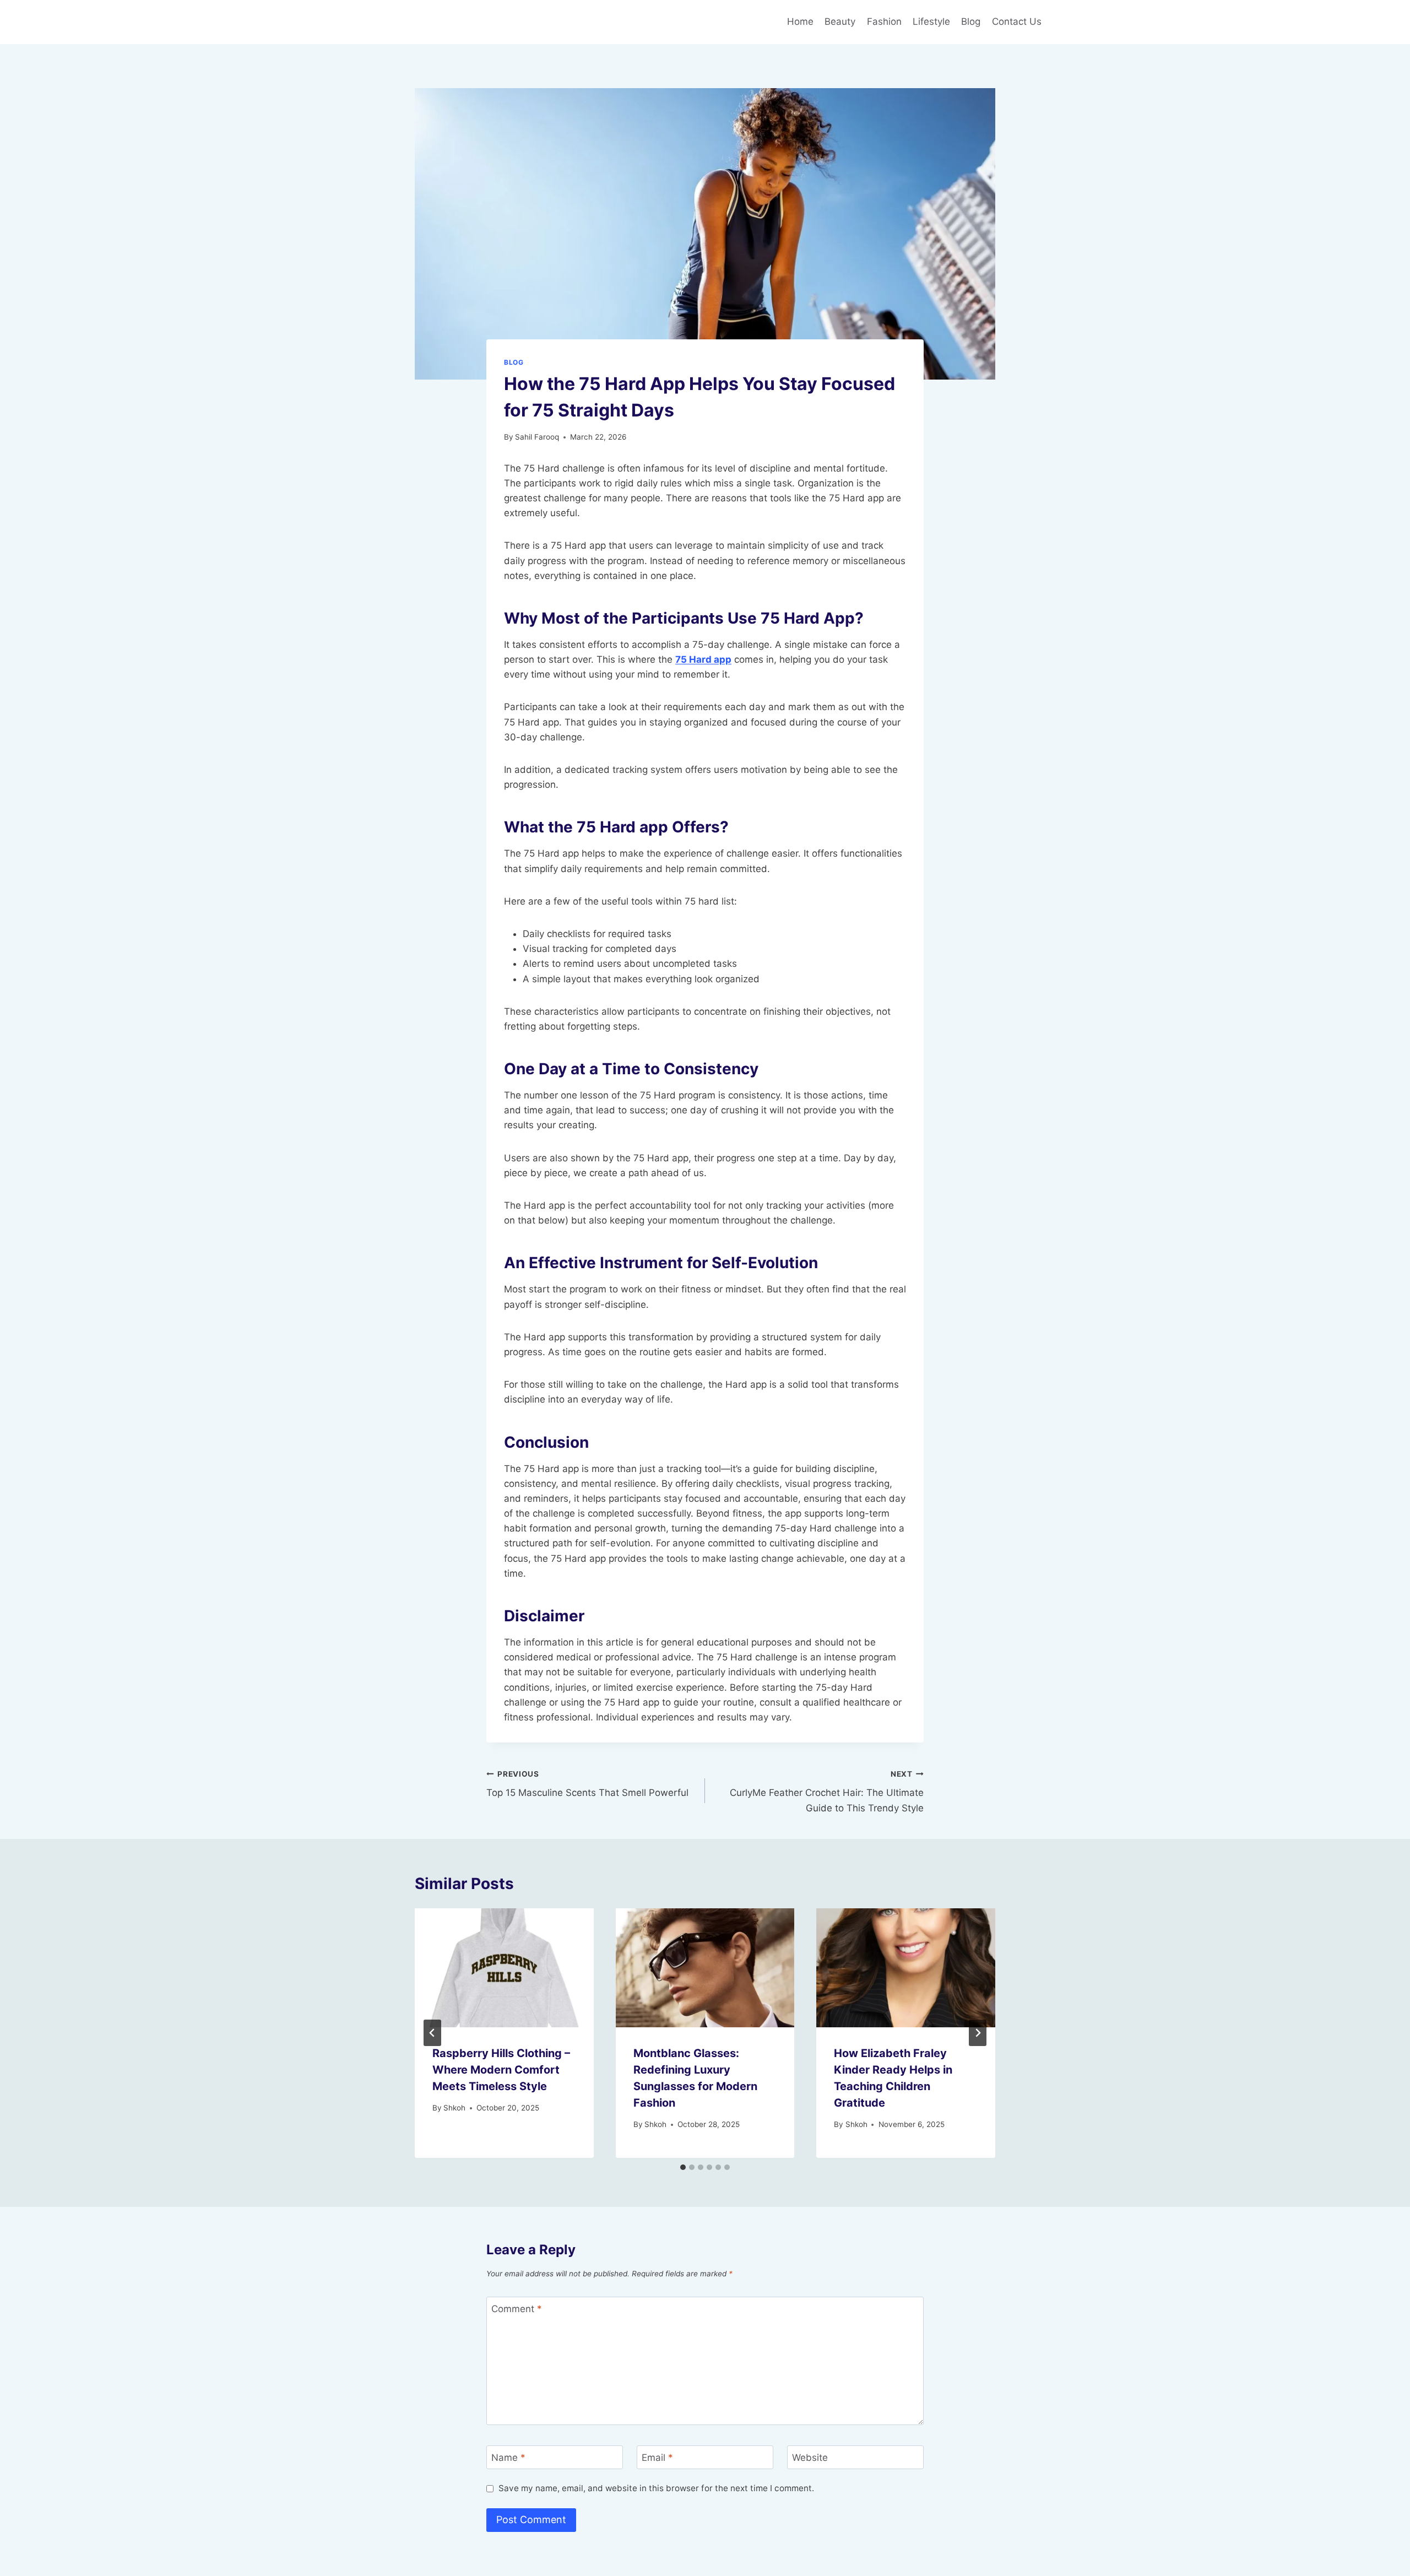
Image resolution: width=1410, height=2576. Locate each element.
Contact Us (1017, 21)
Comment (517, 2309)
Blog (971, 21)
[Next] (978, 2033)
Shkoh (454, 2108)
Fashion (884, 21)
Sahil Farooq (537, 437)
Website (810, 2458)
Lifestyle (931, 21)
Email (657, 2458)
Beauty (840, 21)
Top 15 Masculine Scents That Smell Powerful (587, 1784)
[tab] (683, 2167)
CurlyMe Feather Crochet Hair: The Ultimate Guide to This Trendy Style (827, 1792)
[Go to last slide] (432, 2033)
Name (508, 2458)
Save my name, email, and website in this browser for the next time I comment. (656, 2488)
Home (800, 21)
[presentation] (504, 1968)
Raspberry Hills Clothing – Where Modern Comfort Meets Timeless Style (501, 2070)
